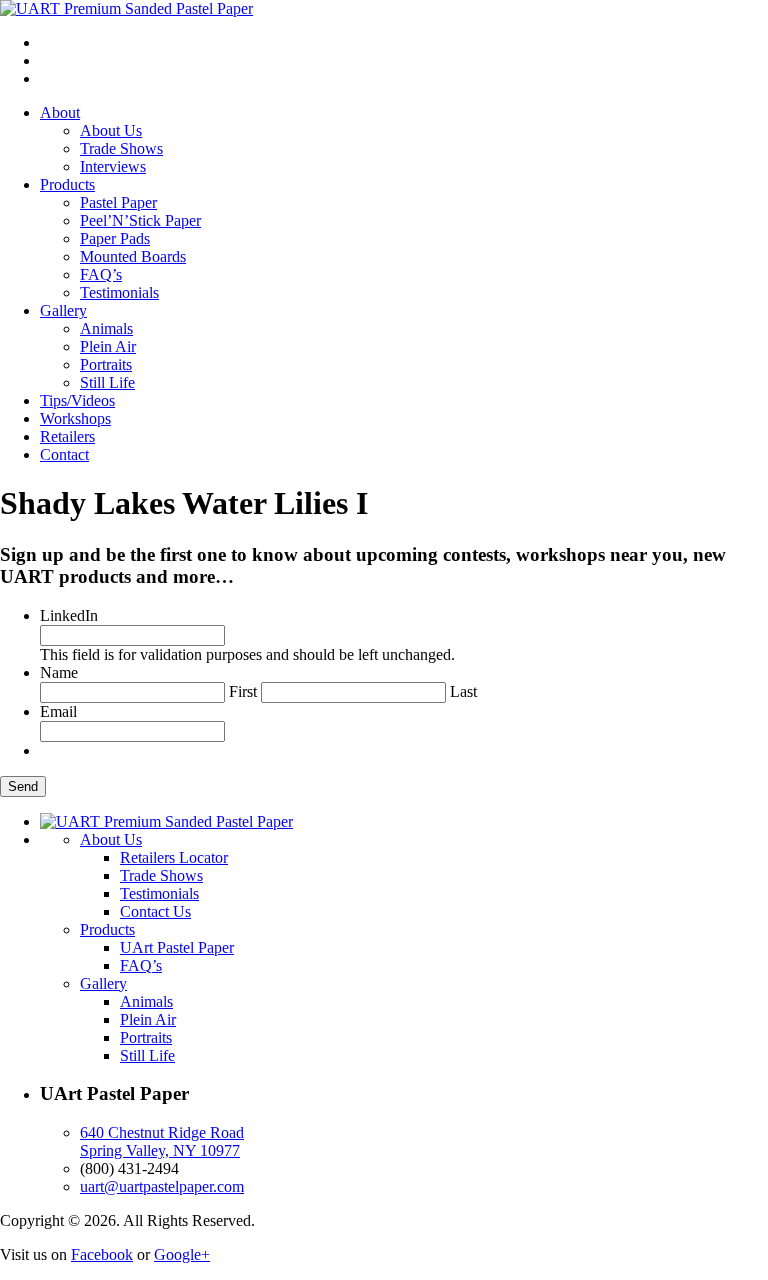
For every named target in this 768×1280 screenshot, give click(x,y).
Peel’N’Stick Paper (140, 220)
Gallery (63, 310)
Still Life (107, 382)
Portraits (106, 364)
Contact (64, 454)
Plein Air (108, 346)
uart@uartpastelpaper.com (162, 1186)
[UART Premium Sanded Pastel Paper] (126, 8)
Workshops (75, 418)
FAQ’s (101, 274)
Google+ (182, 1254)
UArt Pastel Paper (177, 947)
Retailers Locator (174, 857)
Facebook (102, 1254)
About (60, 112)
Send (23, 786)
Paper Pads (115, 238)
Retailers (67, 436)
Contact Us (155, 911)
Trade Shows (121, 148)
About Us (111, 130)
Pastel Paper (118, 202)
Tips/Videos (77, 400)
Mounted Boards (133, 256)
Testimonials (119, 292)
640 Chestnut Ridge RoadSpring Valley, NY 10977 (162, 1141)
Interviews (113, 166)
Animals (106, 328)
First (243, 691)
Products (67, 184)
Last (463, 691)
